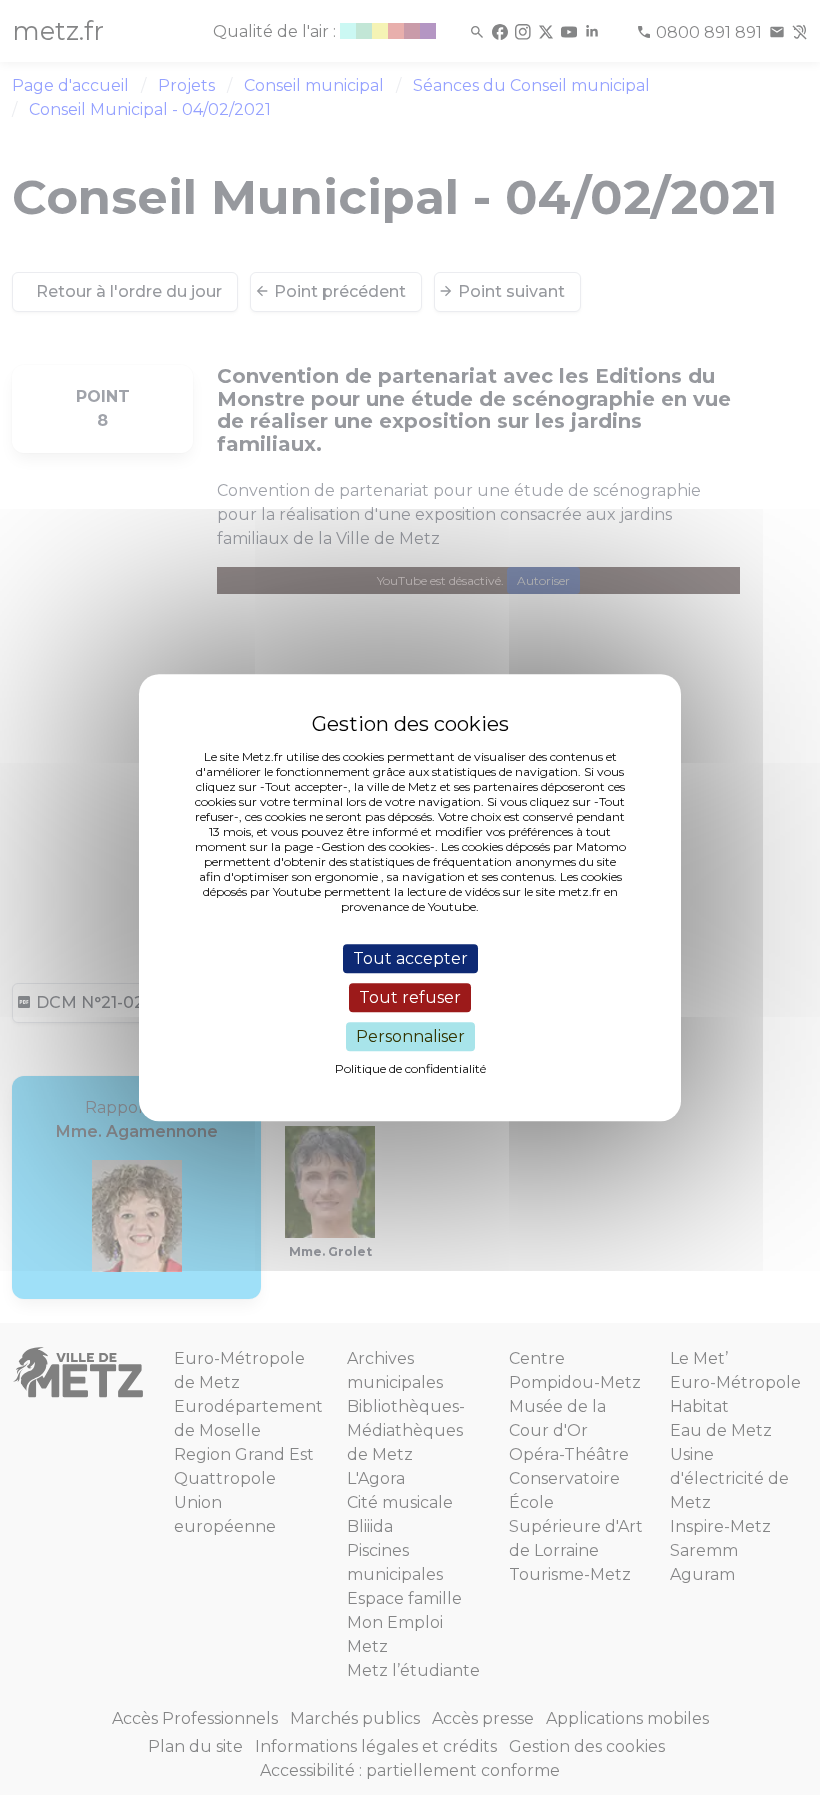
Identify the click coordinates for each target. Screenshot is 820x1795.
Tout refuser (410, 997)
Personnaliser (410, 1036)
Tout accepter (410, 958)
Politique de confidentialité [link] (410, 1068)
